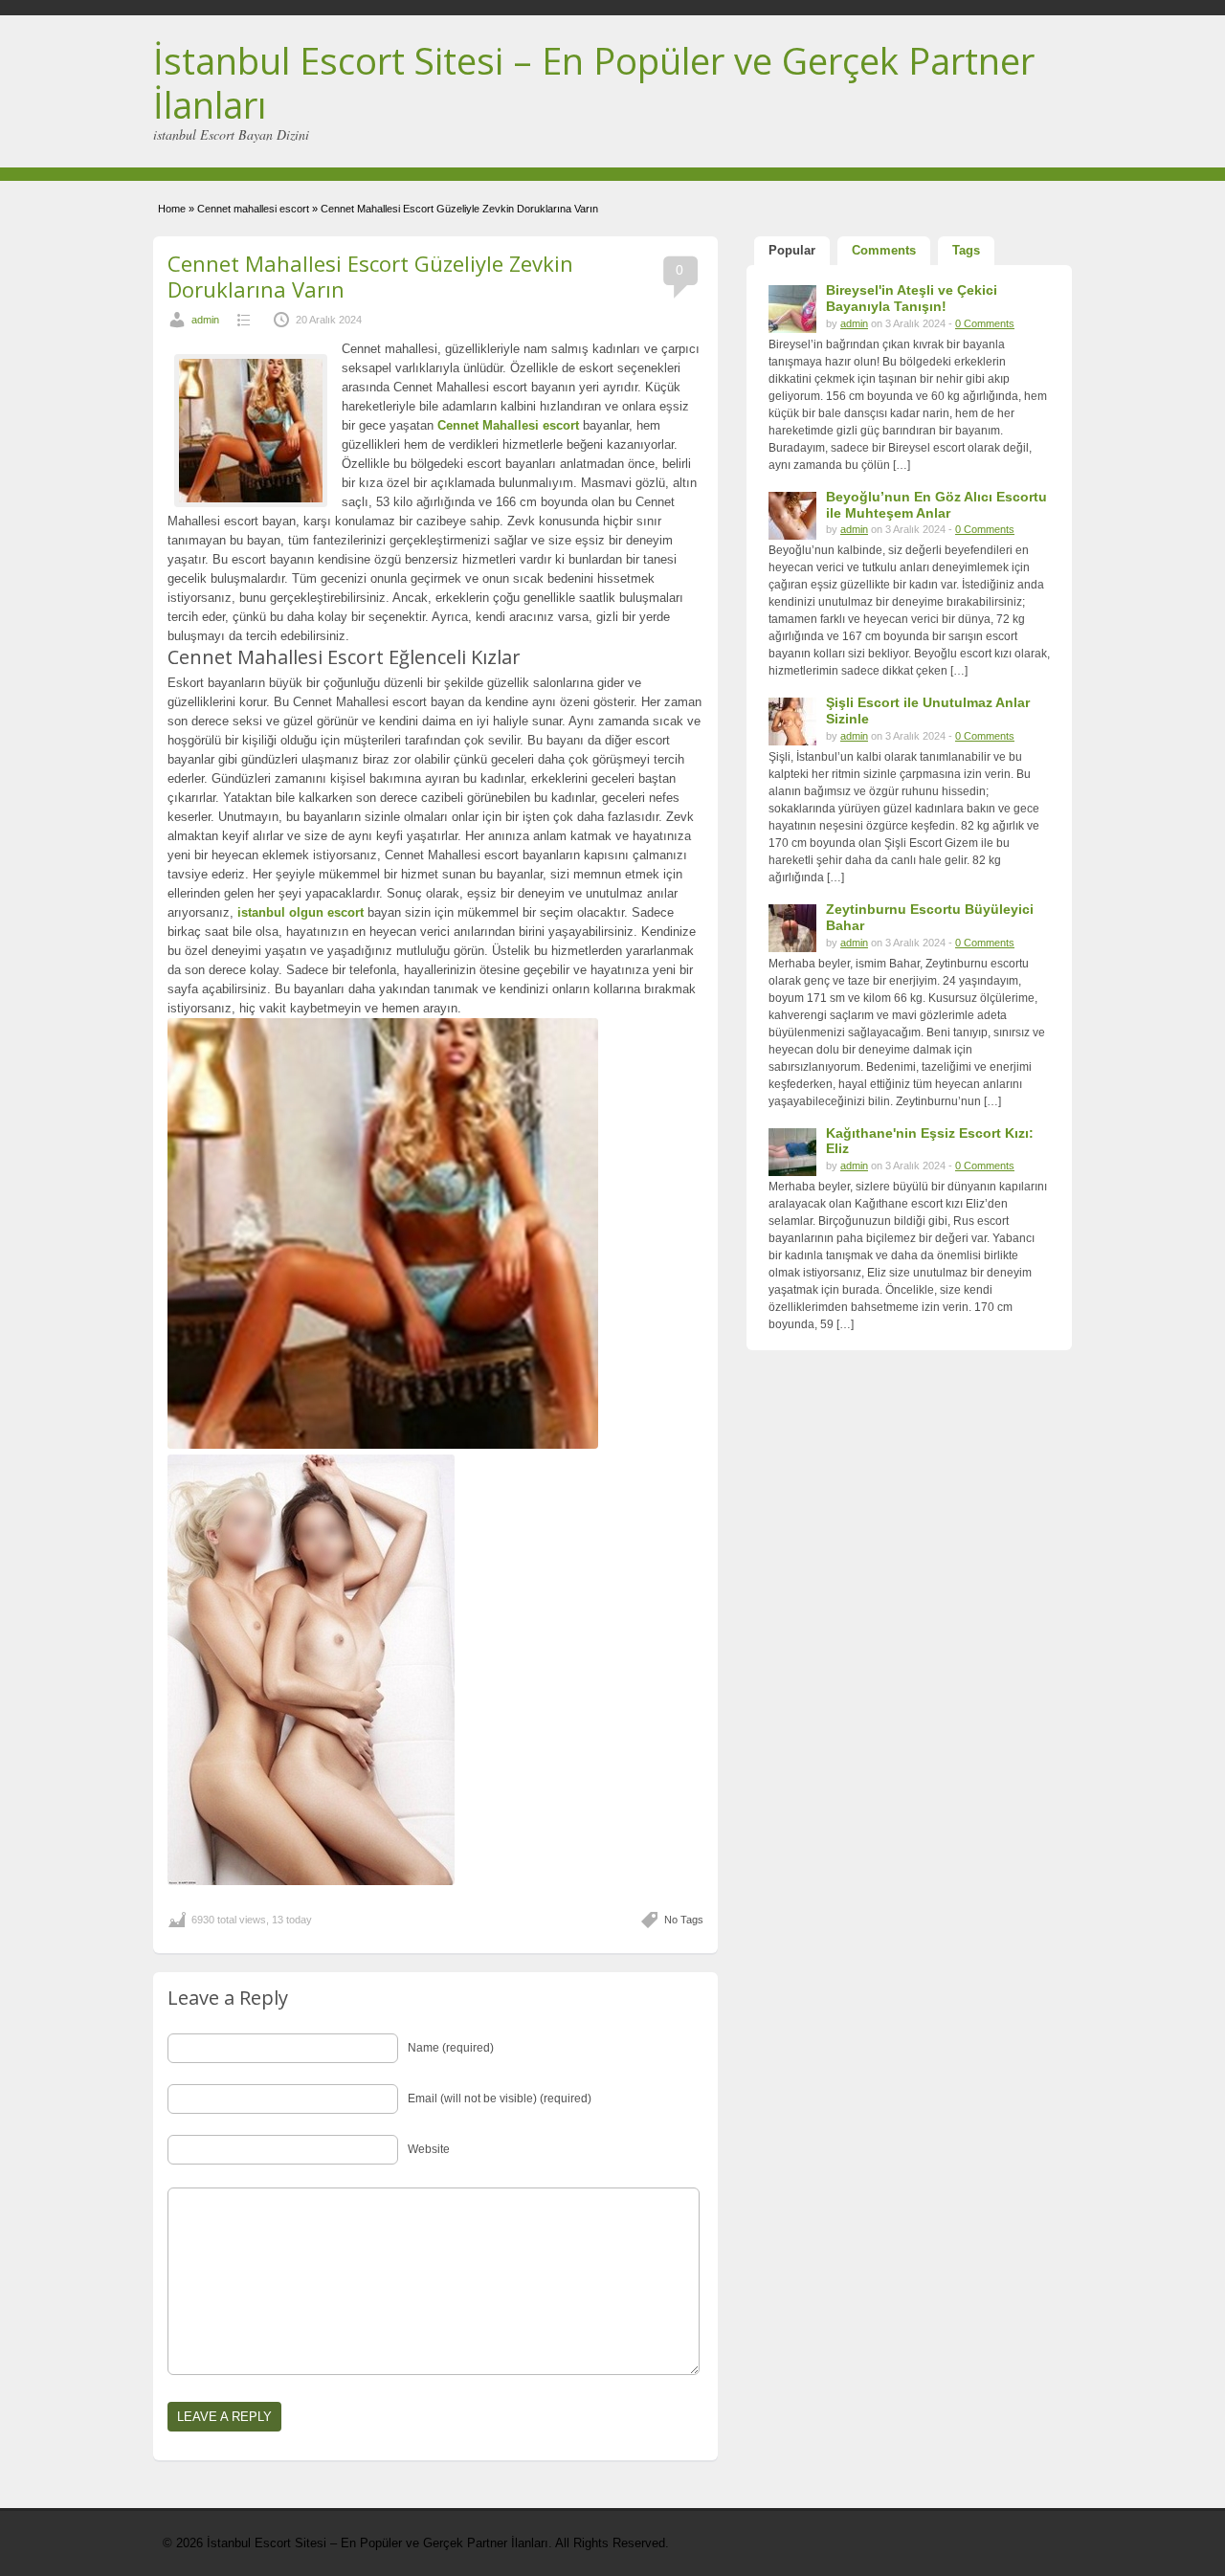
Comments (884, 250)
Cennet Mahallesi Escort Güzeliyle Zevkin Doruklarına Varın (370, 276)
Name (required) (451, 2048)
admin (205, 320)
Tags (966, 250)
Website (429, 2149)
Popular (792, 250)
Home (172, 209)
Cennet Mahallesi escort (508, 425)
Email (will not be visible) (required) (500, 2099)
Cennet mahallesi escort (253, 209)
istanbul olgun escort (301, 912)
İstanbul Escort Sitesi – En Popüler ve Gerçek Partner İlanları (594, 82)
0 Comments (985, 323)
